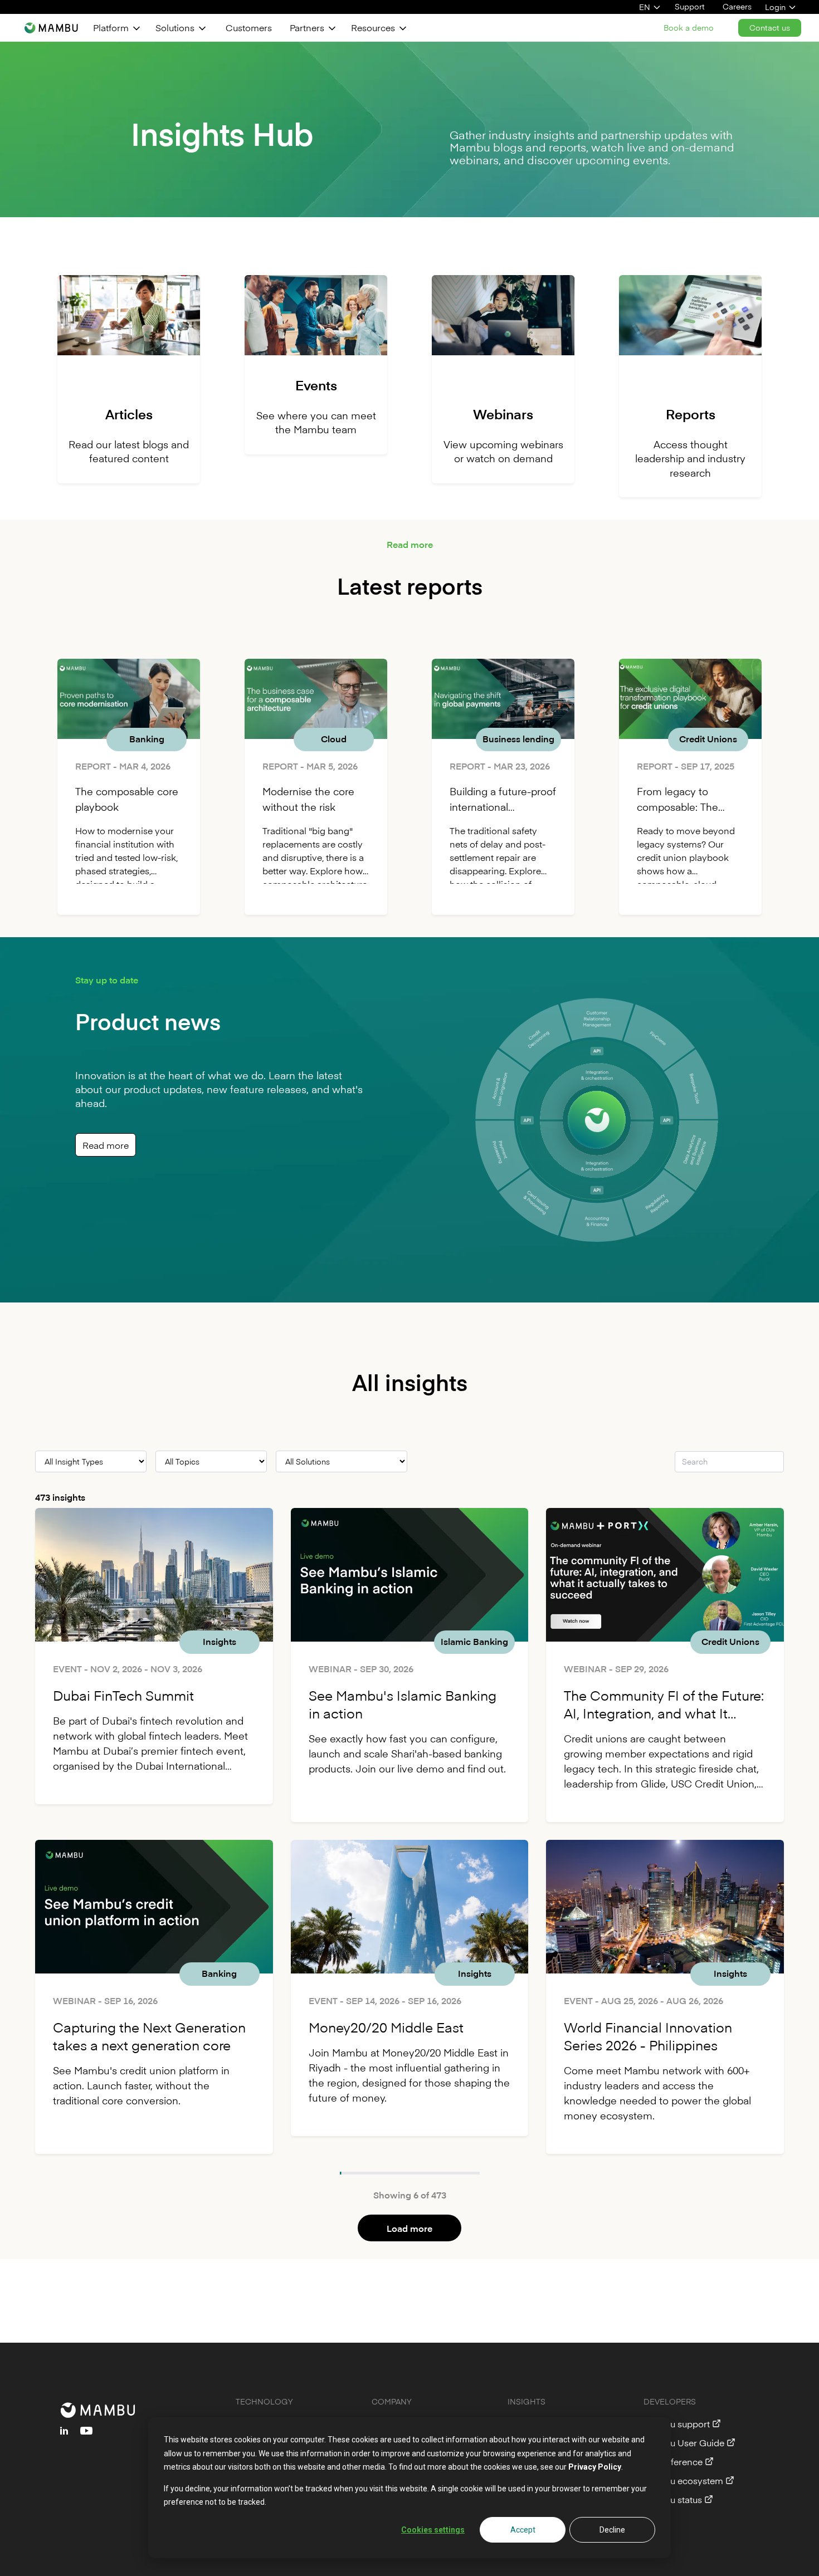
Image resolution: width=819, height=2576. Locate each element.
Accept (523, 2530)
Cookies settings (433, 2530)
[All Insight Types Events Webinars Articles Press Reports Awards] (91, 1461)
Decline (612, 2530)
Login (775, 7)
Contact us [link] (770, 28)
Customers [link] (249, 27)
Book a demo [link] (689, 28)
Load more (409, 2228)
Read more (106, 1145)
